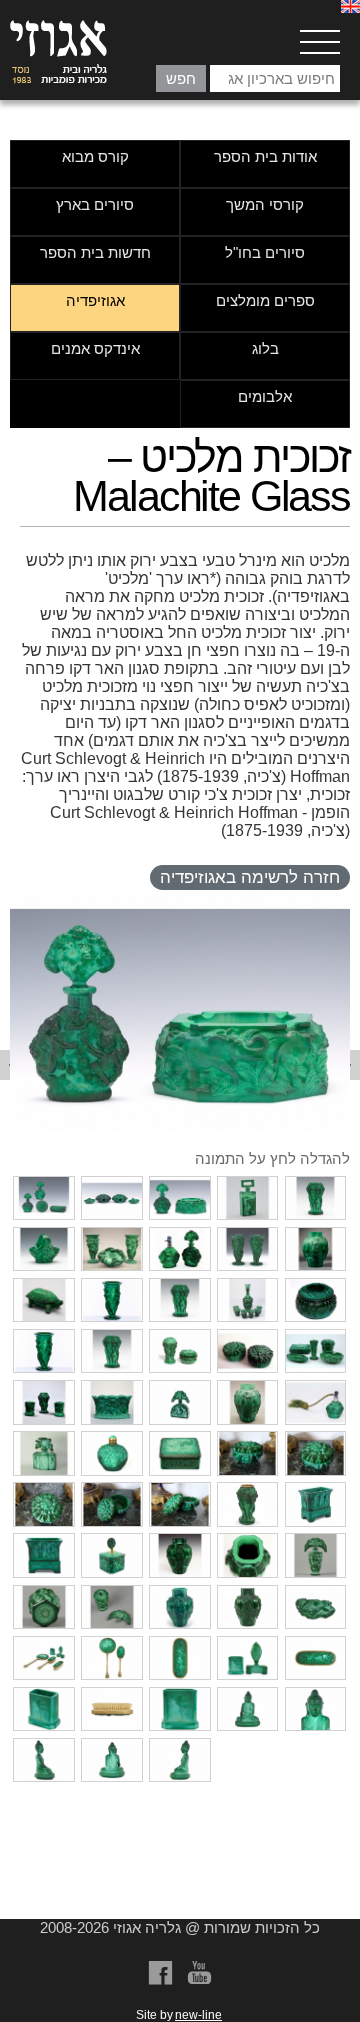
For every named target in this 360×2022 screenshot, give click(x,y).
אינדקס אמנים (95, 348)
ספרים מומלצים (265, 300)
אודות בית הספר (265, 156)
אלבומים (265, 396)
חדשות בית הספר (95, 252)
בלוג (265, 348)
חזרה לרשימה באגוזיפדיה (250, 877)
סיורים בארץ (95, 204)
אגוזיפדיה (95, 300)
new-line (198, 2015)
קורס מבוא (95, 156)
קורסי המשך (265, 204)
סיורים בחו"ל (265, 252)
